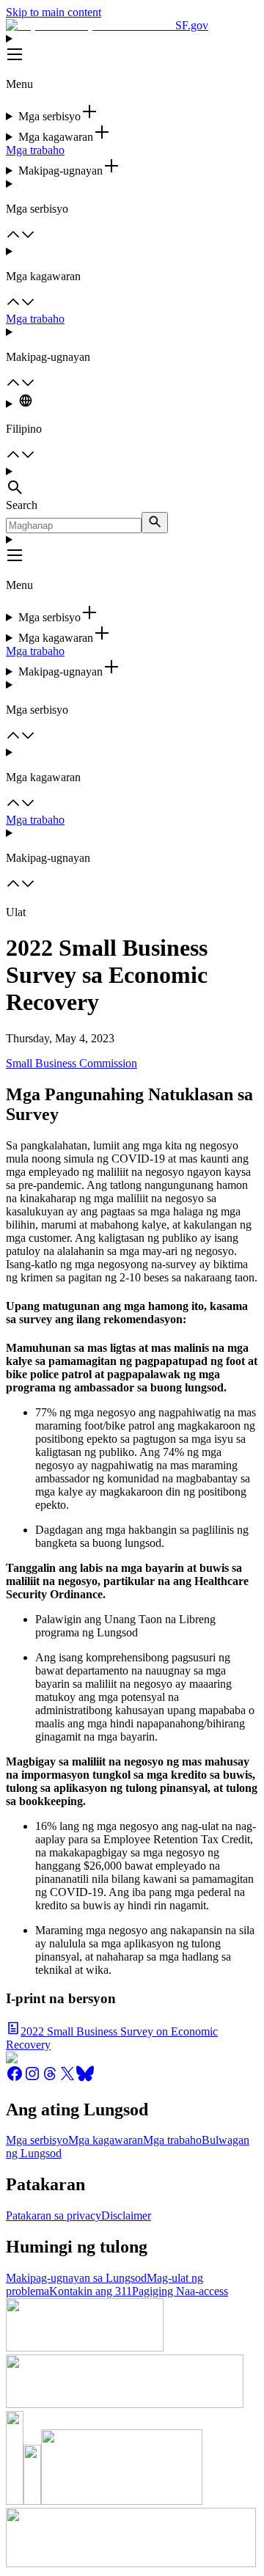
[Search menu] (132, 482)
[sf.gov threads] (50, 2078)
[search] (155, 523)
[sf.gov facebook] (15, 2078)
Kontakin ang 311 (91, 2291)
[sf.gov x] (67, 2078)
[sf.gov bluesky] (85, 2078)
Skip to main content (54, 12)
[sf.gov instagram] (32, 2078)
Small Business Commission (71, 1063)
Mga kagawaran (106, 2140)
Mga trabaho (35, 150)
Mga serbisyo (37, 2140)
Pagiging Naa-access (180, 2291)
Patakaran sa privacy (54, 2215)
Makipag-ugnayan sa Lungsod (76, 2278)
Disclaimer (126, 2215)
